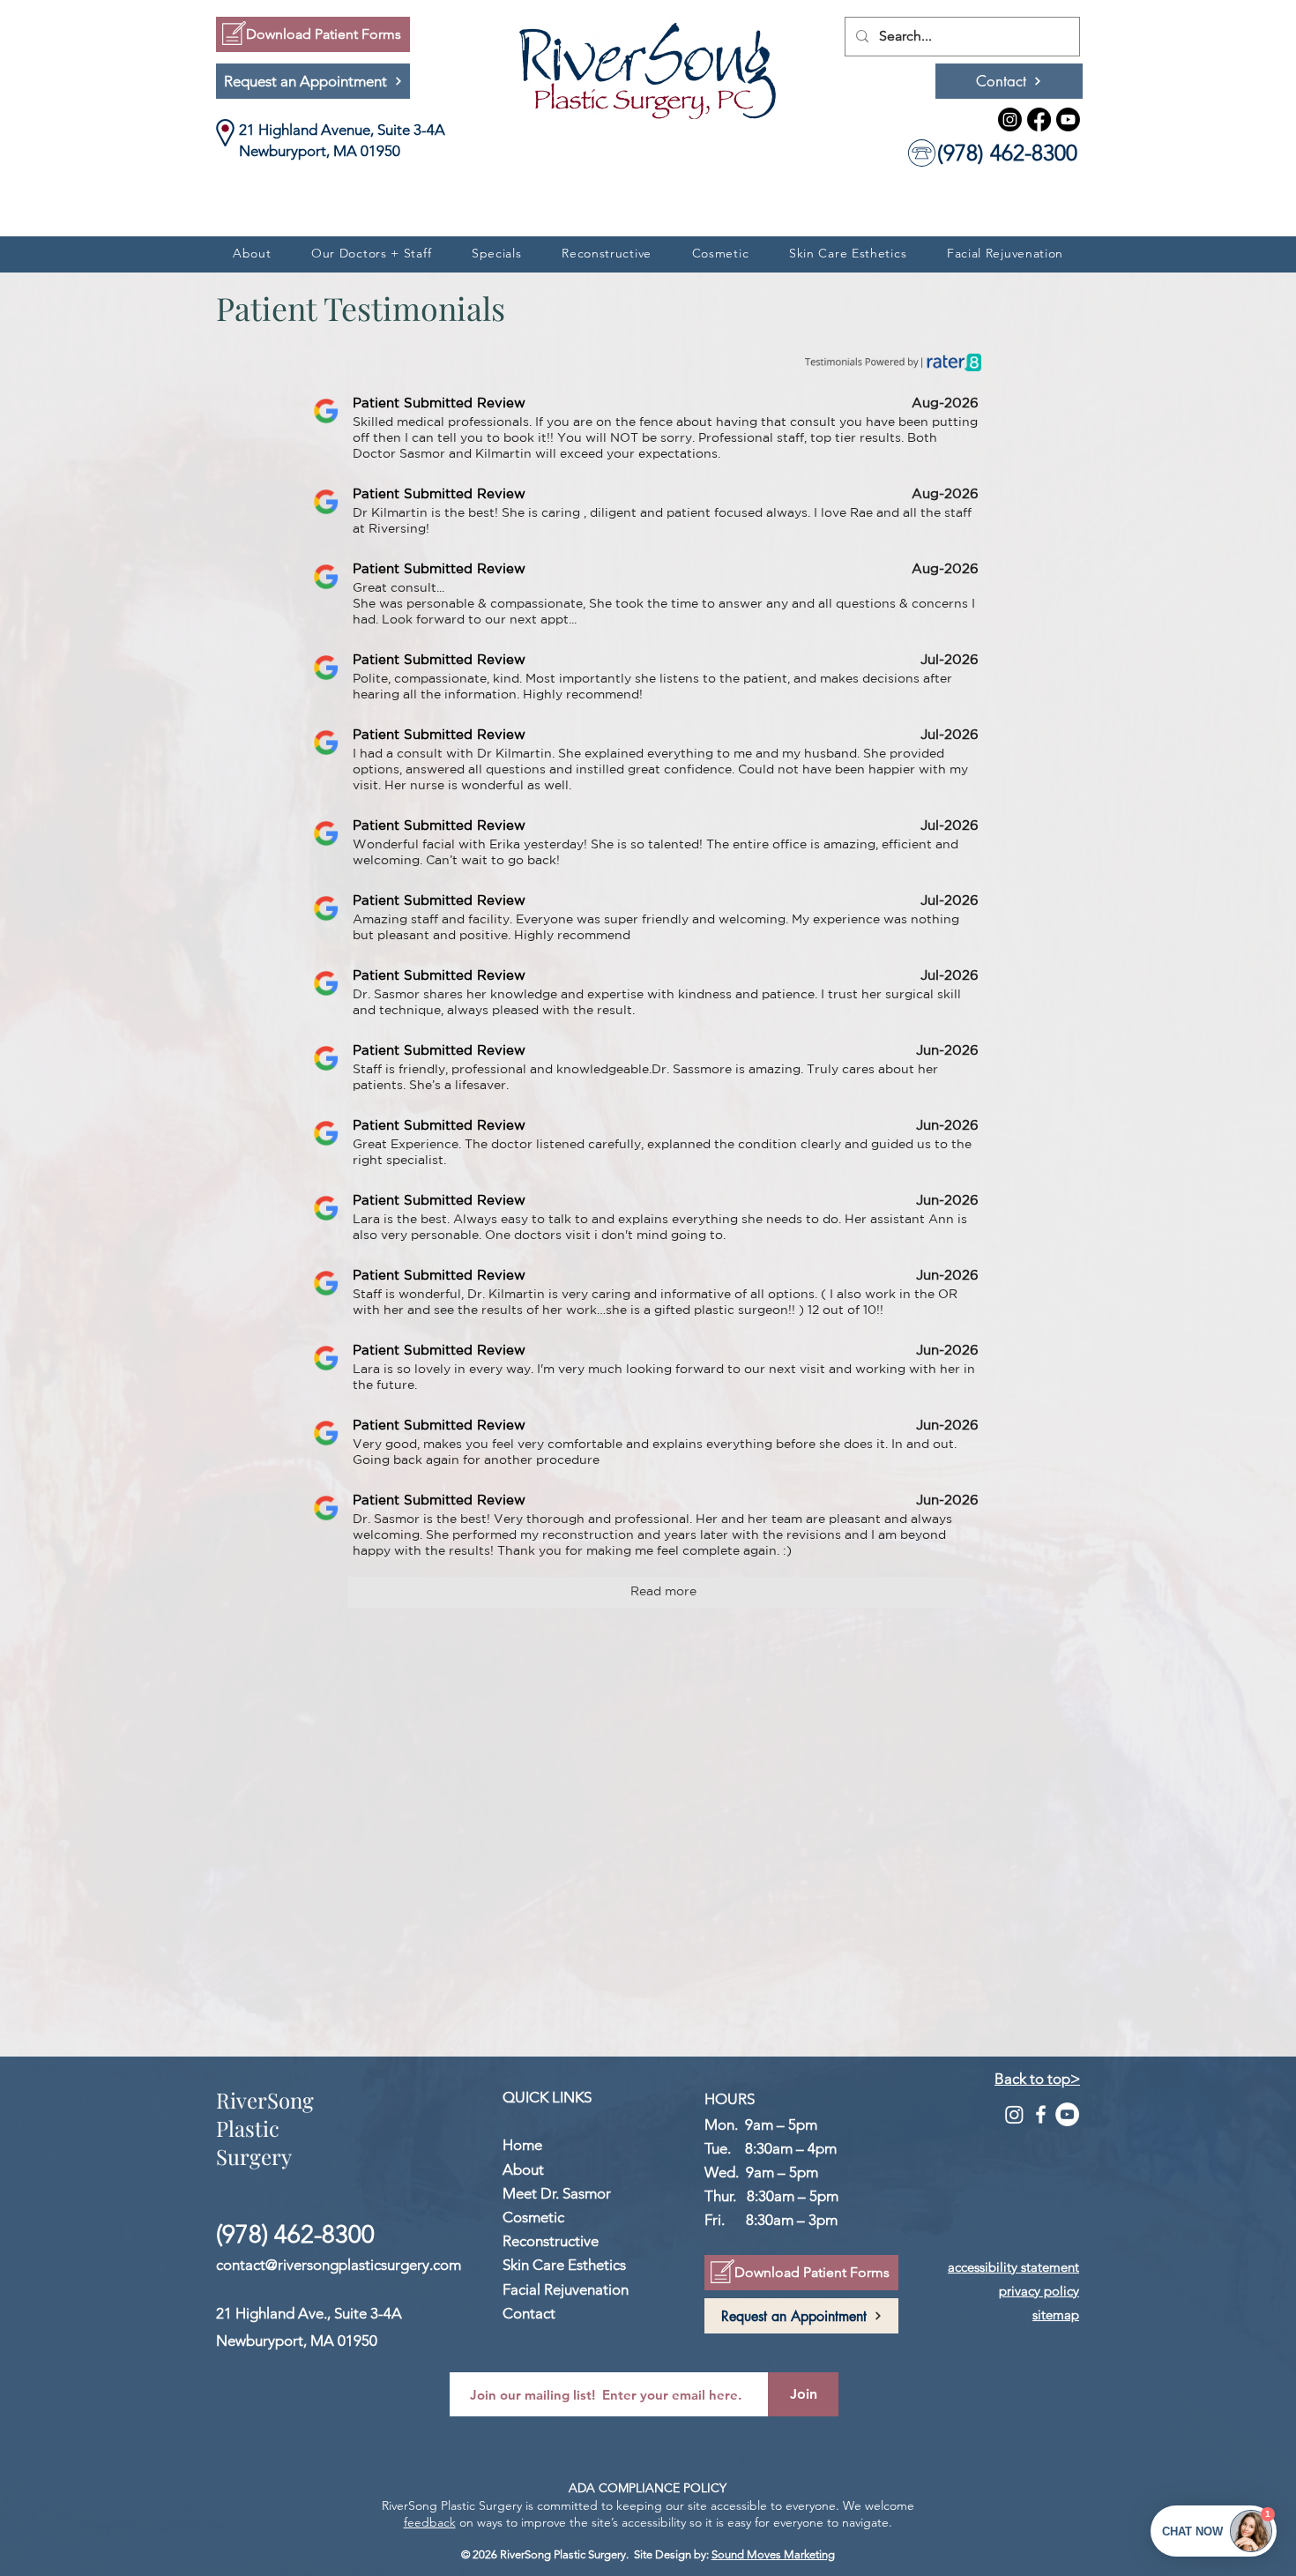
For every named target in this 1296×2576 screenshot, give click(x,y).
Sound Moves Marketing (773, 2554)
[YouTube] (1067, 2114)
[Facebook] (1039, 119)
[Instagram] (1010, 119)
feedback (430, 2522)
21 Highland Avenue (305, 130)
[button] (371, 253)
